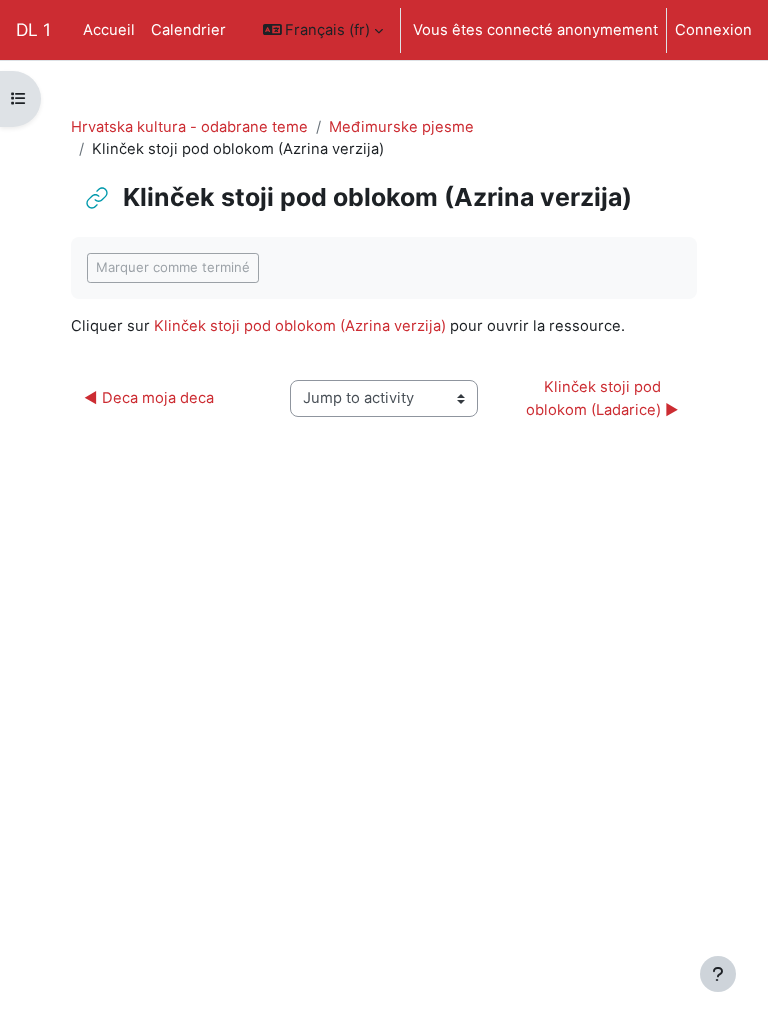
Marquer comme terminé (173, 267)
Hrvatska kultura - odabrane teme (189, 127)
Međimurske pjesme (401, 127)
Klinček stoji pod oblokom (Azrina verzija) (300, 326)
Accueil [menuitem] (109, 30)
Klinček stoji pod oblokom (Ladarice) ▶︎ (602, 398)
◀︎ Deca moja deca (149, 398)
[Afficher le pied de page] (718, 974)
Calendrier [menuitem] (188, 30)
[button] (323, 30)
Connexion (713, 30)
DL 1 (33, 29)
